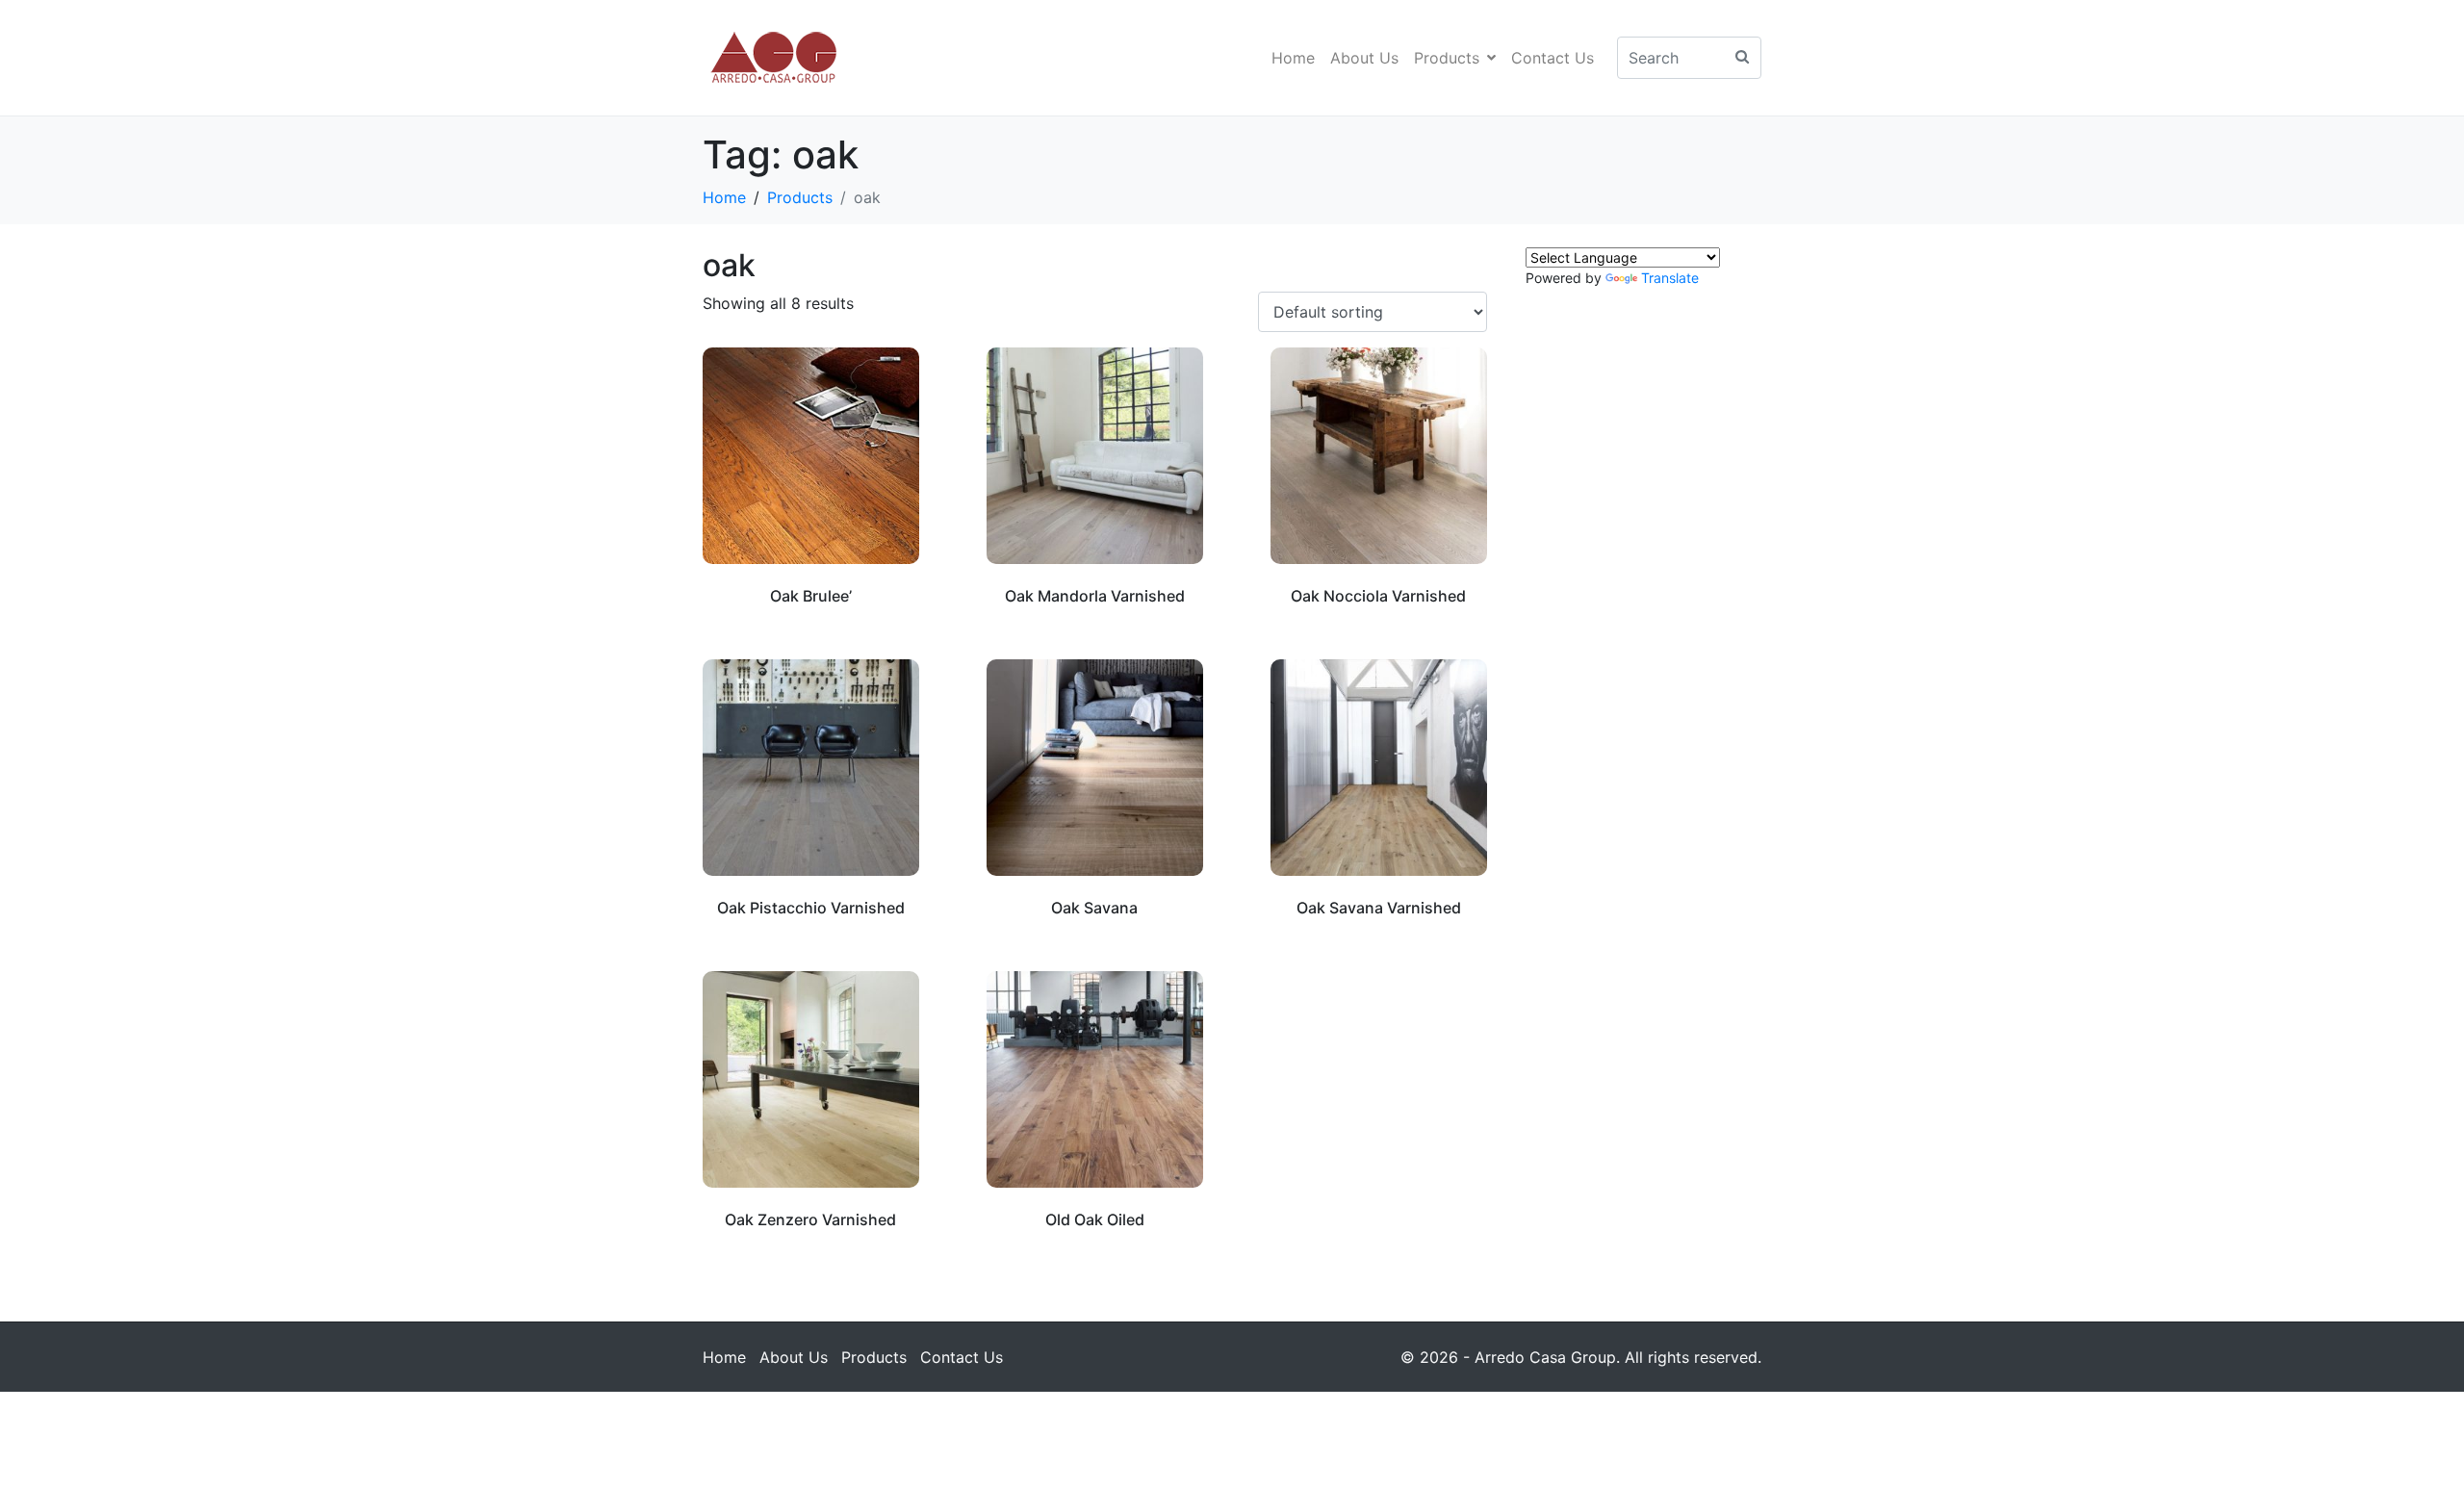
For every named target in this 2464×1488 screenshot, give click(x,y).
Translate (1670, 278)
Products (1447, 58)
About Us (1364, 58)
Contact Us (1553, 58)
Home (1293, 58)
